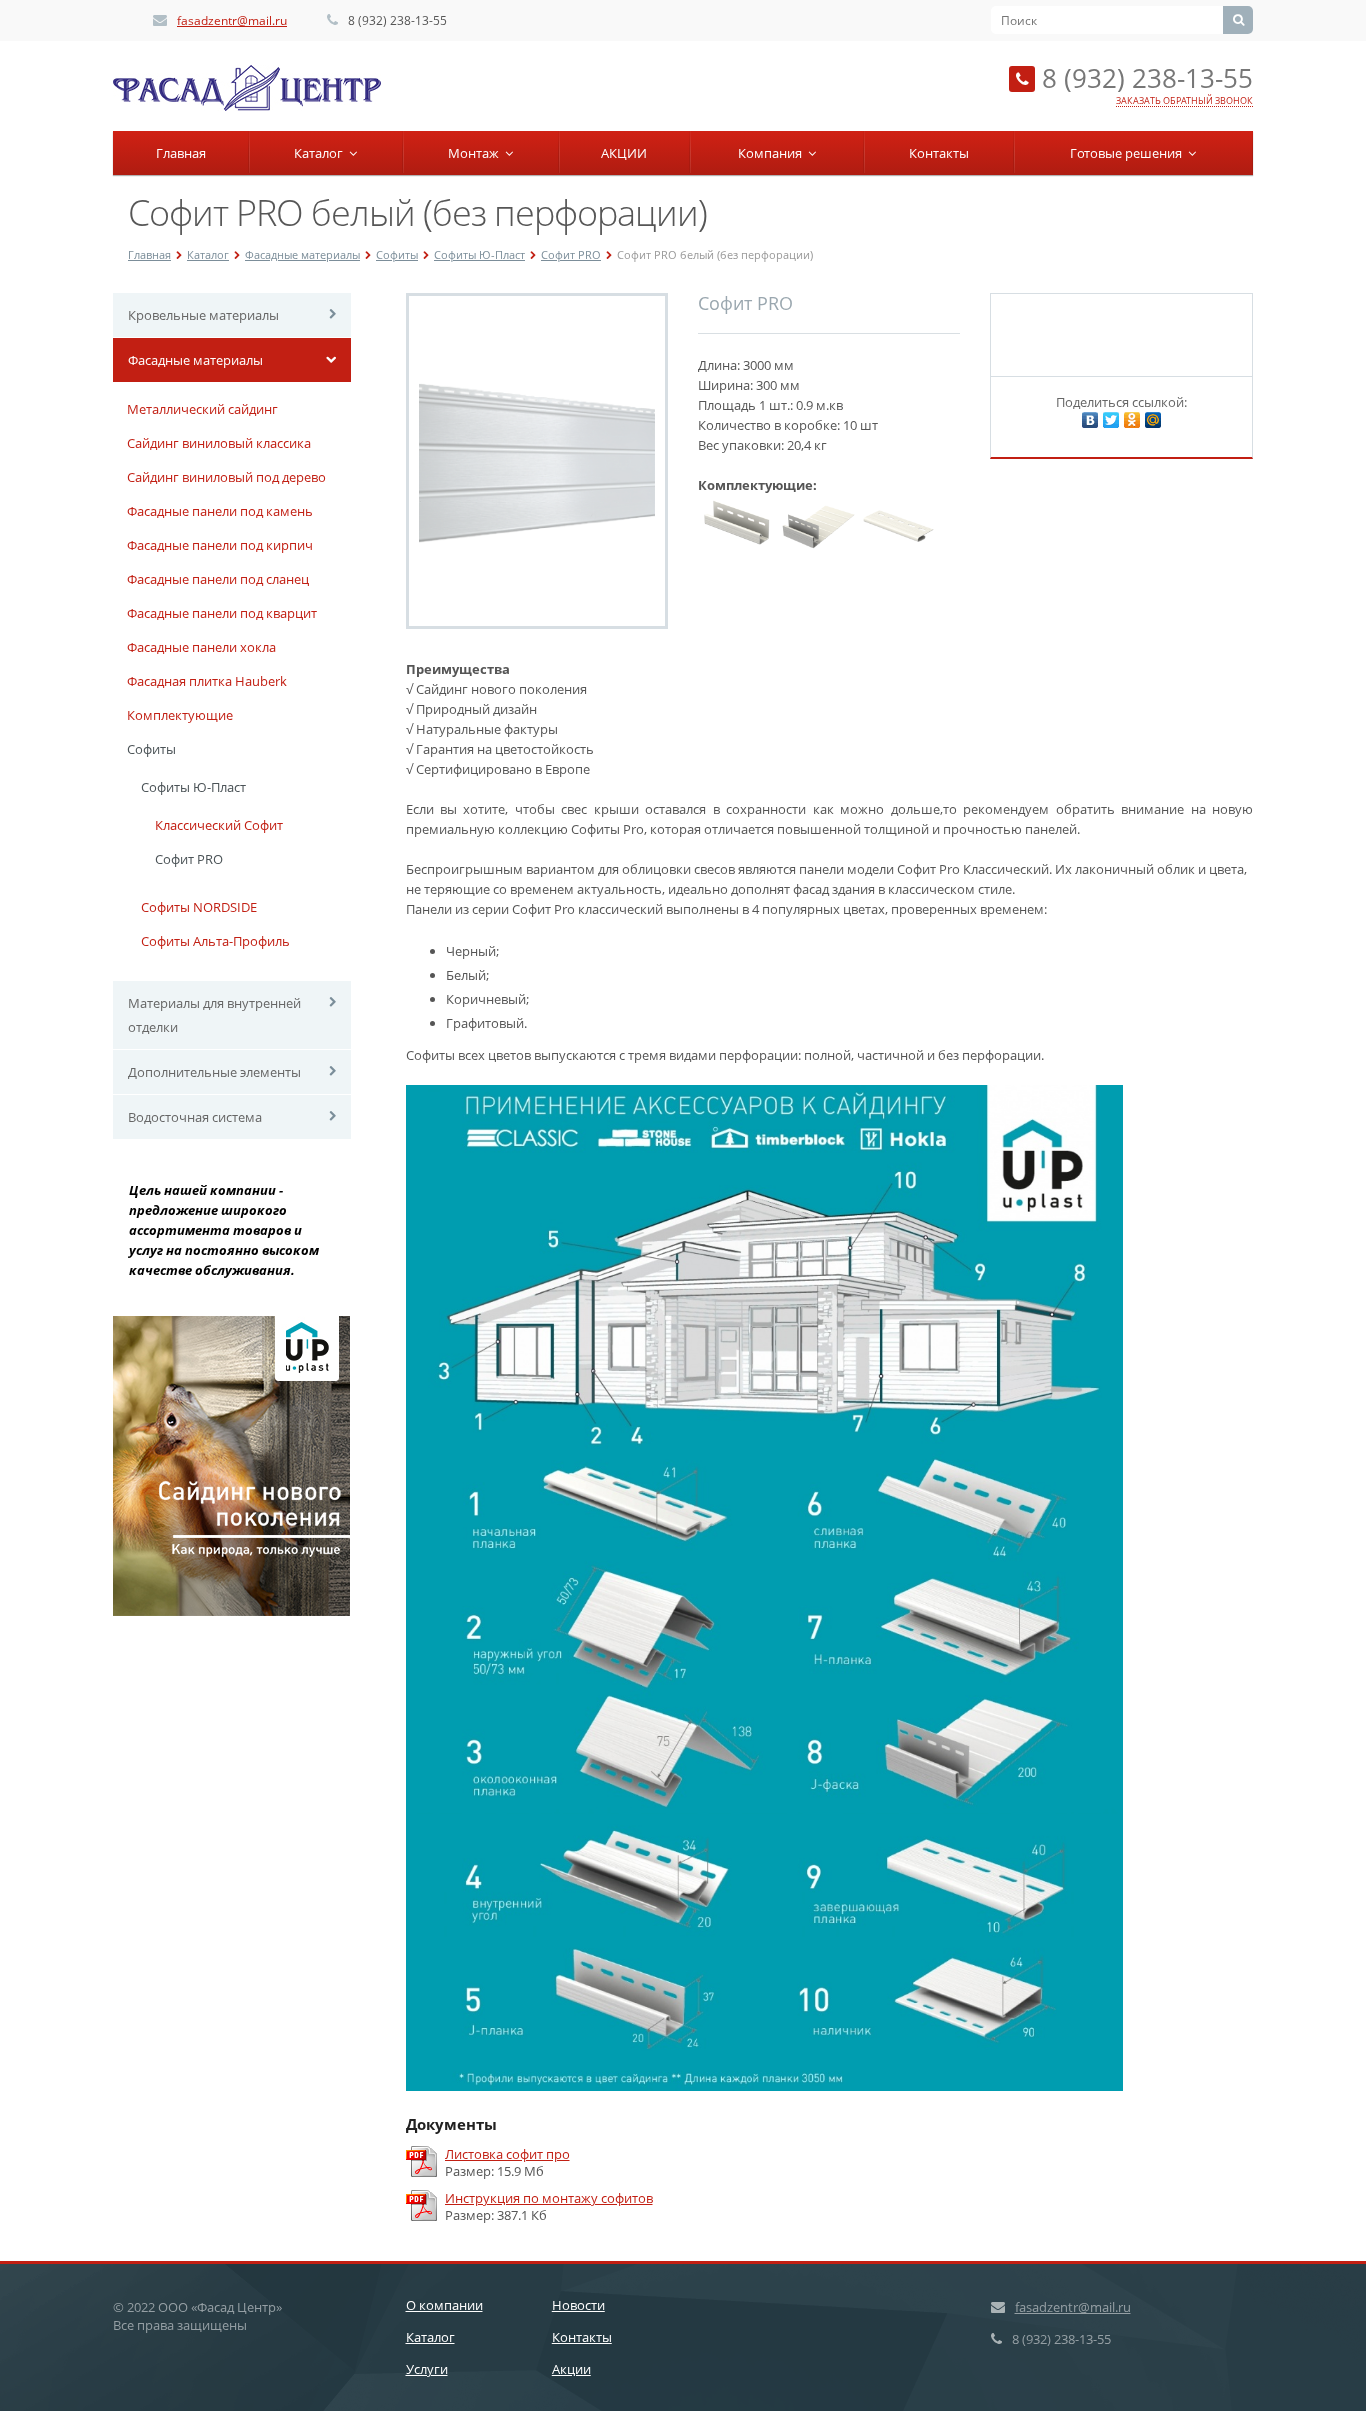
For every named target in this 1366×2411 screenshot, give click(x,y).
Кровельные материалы (203, 315)
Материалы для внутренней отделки (214, 1015)
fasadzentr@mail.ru (232, 20)
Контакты (939, 153)
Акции (571, 2369)
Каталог (321, 153)
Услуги (427, 2369)
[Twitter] (1111, 420)
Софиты (397, 254)
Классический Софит (219, 825)
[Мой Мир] (1153, 420)
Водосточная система (195, 1117)
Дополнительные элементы (214, 1072)
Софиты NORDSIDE (199, 907)
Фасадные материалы (302, 254)
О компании (444, 2305)
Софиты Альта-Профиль (215, 941)
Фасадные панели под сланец (218, 579)
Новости (578, 2305)
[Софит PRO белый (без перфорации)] (537, 461)
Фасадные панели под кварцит (222, 613)
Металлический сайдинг (202, 409)
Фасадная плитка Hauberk (207, 681)
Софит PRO (571, 254)
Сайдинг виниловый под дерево (226, 477)
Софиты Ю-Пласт (479, 254)
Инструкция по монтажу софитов (549, 2198)
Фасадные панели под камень (220, 511)
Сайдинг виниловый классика (219, 443)
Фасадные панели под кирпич (220, 545)
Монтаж (476, 153)
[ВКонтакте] (1090, 420)
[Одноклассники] (1132, 420)
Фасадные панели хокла (201, 647)
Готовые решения (1129, 153)
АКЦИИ (624, 153)
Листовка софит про (507, 2154)
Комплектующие (180, 715)
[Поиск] (1238, 20)
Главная (181, 153)
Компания (773, 153)
